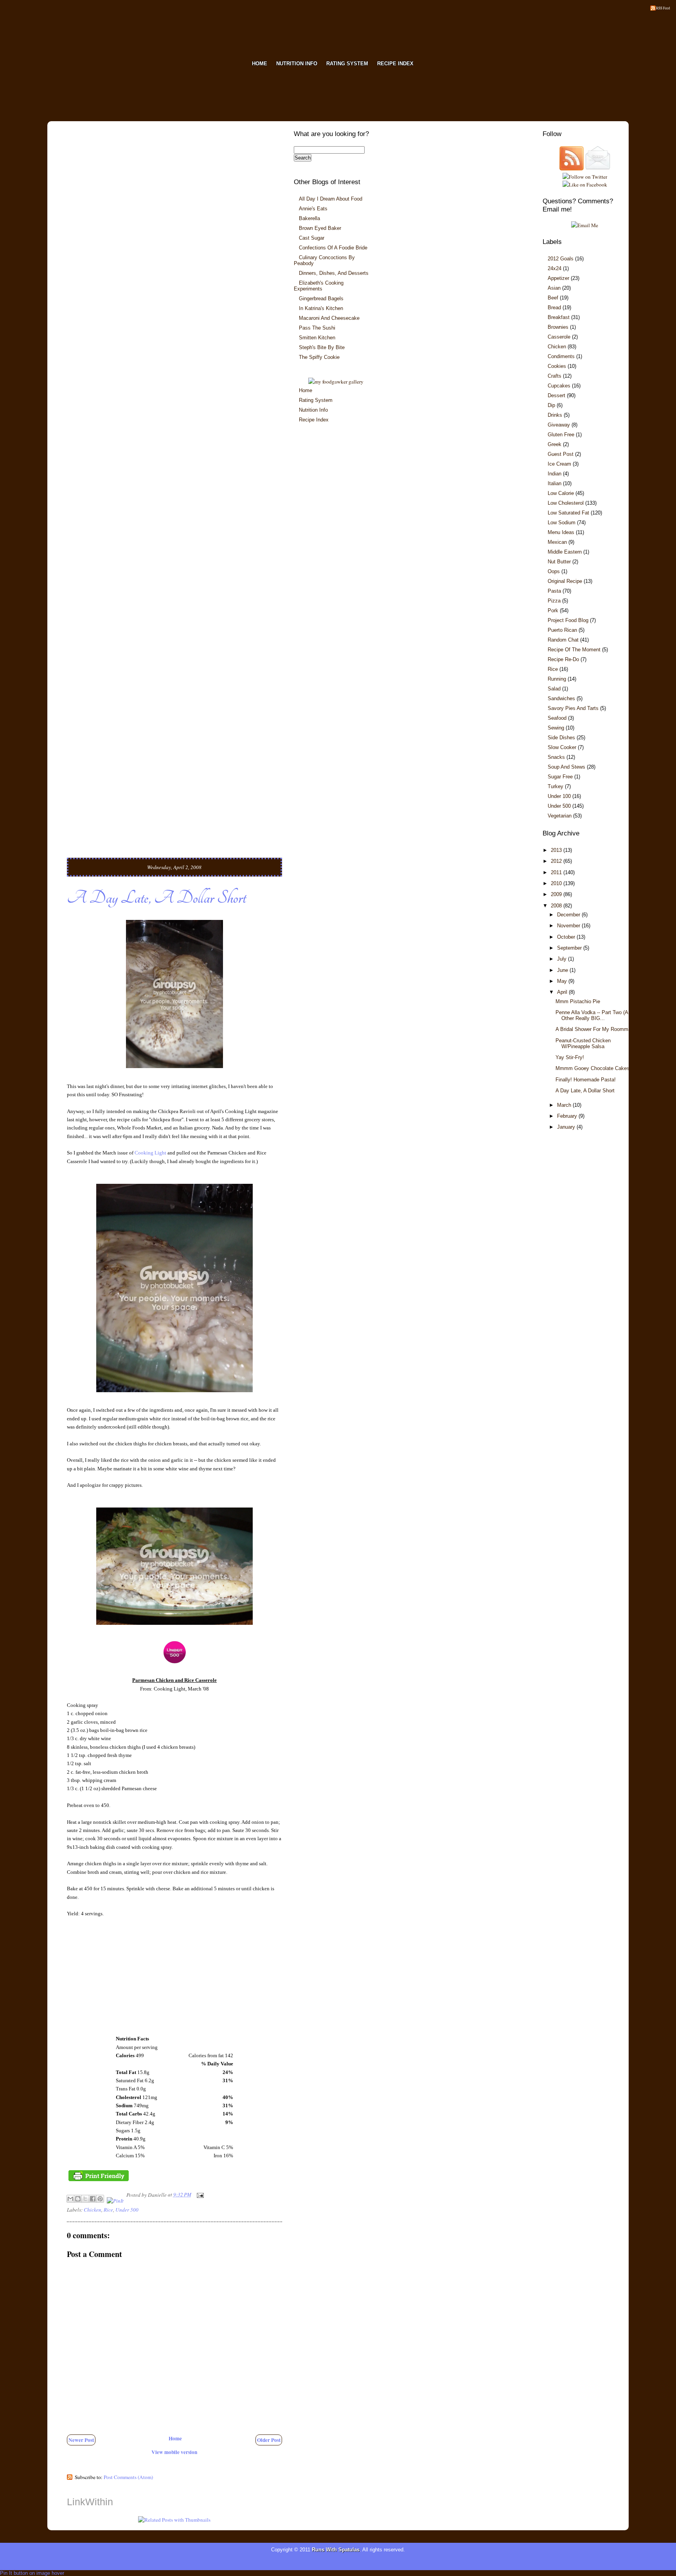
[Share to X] (85, 2199)
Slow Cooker (562, 747)
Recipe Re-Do (563, 659)
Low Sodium (562, 523)
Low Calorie (561, 493)
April (563, 992)
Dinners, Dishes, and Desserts (334, 273)
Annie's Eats (313, 209)
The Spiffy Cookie (319, 357)
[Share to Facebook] (93, 2199)
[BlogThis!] (78, 2199)
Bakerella (309, 218)
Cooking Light (150, 1153)
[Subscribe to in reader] (572, 169)
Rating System (316, 400)
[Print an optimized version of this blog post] (99, 2181)
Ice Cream (559, 464)
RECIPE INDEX (395, 64)
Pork (553, 610)
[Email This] (70, 2199)
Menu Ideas (561, 532)
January (567, 1127)
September (570, 948)
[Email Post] (199, 2194)
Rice (108, 2210)
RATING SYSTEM (347, 64)
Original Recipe (565, 581)
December (569, 915)
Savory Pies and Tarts (573, 708)
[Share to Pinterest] (100, 2199)
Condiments (561, 356)
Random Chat (563, 640)
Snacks (556, 757)
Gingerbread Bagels (321, 298)
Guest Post (561, 454)
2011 (557, 872)
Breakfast (559, 317)
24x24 (555, 268)
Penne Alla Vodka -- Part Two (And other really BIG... (595, 1015)
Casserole (559, 337)
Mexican (557, 542)
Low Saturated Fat (568, 513)
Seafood (557, 718)
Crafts (555, 376)
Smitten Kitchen (317, 338)
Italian (555, 483)
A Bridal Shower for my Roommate (595, 1029)
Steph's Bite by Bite (322, 347)
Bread (554, 307)
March (565, 1105)
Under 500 (127, 2210)
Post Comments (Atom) (128, 2477)
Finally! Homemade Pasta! (586, 1080)
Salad (554, 689)
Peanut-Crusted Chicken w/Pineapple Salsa (583, 1043)
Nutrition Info (313, 410)
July (563, 959)
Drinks (555, 415)
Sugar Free (560, 777)
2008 (557, 906)
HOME (260, 64)
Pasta (554, 591)
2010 (557, 883)
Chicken (93, 2210)
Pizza (554, 601)
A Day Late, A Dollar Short (156, 898)
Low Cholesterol (566, 503)
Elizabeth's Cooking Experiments (319, 286)
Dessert (556, 395)
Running (557, 679)
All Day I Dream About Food (331, 199)
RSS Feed (663, 8)
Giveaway (559, 425)
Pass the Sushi (317, 328)
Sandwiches (561, 698)
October (567, 937)
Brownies (558, 327)
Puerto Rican (562, 630)
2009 (557, 894)
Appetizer (558, 278)
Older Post (269, 2440)
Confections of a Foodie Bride (333, 248)
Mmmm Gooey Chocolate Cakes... (595, 1068)
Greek (555, 444)
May (563, 981)
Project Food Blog (568, 620)
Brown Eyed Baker (320, 228)
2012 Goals (561, 259)
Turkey (556, 786)
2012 (557, 861)
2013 (557, 850)
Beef (553, 298)
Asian (554, 288)
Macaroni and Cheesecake (329, 318)
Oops (554, 571)
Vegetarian (560, 816)
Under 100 (559, 796)
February (568, 1116)
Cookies (557, 366)
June (563, 970)
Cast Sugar (312, 238)
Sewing (556, 728)
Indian (555, 474)
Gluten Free (561, 435)
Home (175, 2438)
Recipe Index (314, 420)
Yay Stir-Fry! (570, 1057)
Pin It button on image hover (32, 2573)
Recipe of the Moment (574, 650)
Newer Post (81, 2440)
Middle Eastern (565, 552)
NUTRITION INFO (297, 64)
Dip (551, 405)
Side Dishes (561, 738)
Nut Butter (559, 562)
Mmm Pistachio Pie (578, 1001)
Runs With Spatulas (336, 2550)
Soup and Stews (566, 767)
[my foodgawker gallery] (336, 382)
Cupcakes (559, 386)
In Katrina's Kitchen (321, 308)
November (569, 926)
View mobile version (174, 2452)
